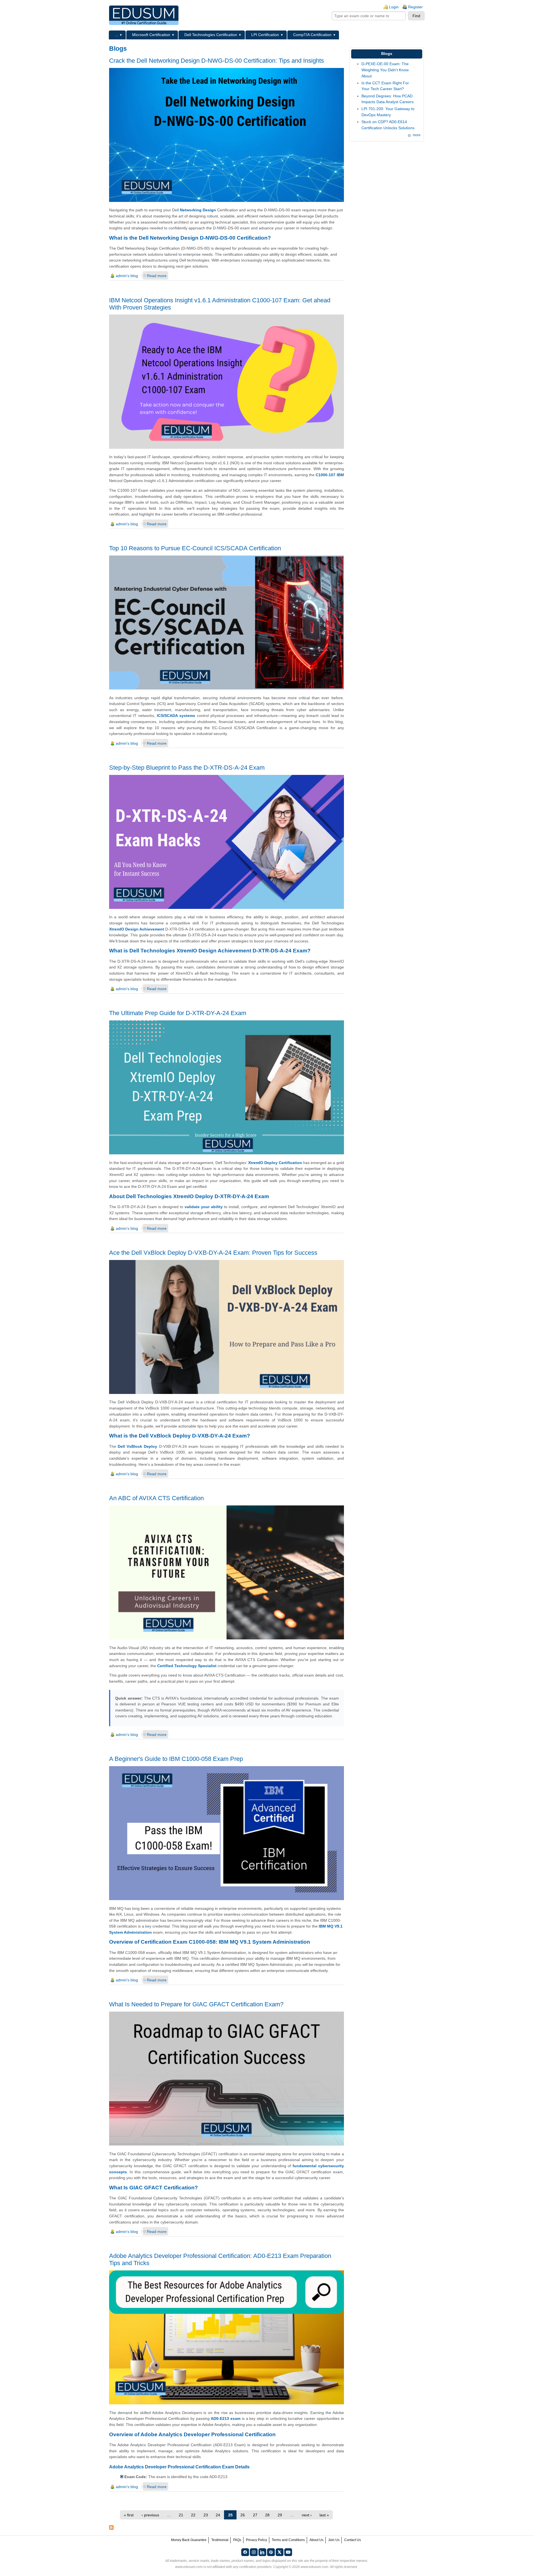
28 (267, 2515)
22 (193, 2515)
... (117, 35)
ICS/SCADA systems (176, 716)
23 (206, 2515)
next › (307, 2515)
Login (394, 7)
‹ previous (150, 2515)
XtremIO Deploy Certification (275, 1163)
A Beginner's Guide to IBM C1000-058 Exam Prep (176, 1759)
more (417, 135)
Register (415, 7)
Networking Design (198, 210)
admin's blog (127, 276)
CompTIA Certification (312, 35)
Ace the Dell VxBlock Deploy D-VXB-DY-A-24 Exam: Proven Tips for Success (213, 1253)
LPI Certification (265, 35)
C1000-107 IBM (330, 475)
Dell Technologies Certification (211, 35)
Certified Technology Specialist (187, 1666)
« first (129, 2515)
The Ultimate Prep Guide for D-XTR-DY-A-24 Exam (178, 1013)
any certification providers (252, 2567)
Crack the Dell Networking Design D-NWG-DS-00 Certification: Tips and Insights (217, 61)
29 (280, 2515)
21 (181, 2515)
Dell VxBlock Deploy (137, 1446)
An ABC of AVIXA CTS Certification (156, 1498)
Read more (157, 276)
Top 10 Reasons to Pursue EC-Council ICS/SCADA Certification (195, 548)
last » (324, 2515)
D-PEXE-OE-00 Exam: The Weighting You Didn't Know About (385, 70)
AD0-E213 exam (226, 2418)
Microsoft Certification (151, 35)
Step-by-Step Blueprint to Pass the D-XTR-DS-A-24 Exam (187, 768)
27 (255, 2515)
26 (243, 2515)
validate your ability (204, 1207)
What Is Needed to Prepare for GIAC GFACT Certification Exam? (196, 2004)
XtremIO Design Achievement (137, 929)
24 (218, 2515)
